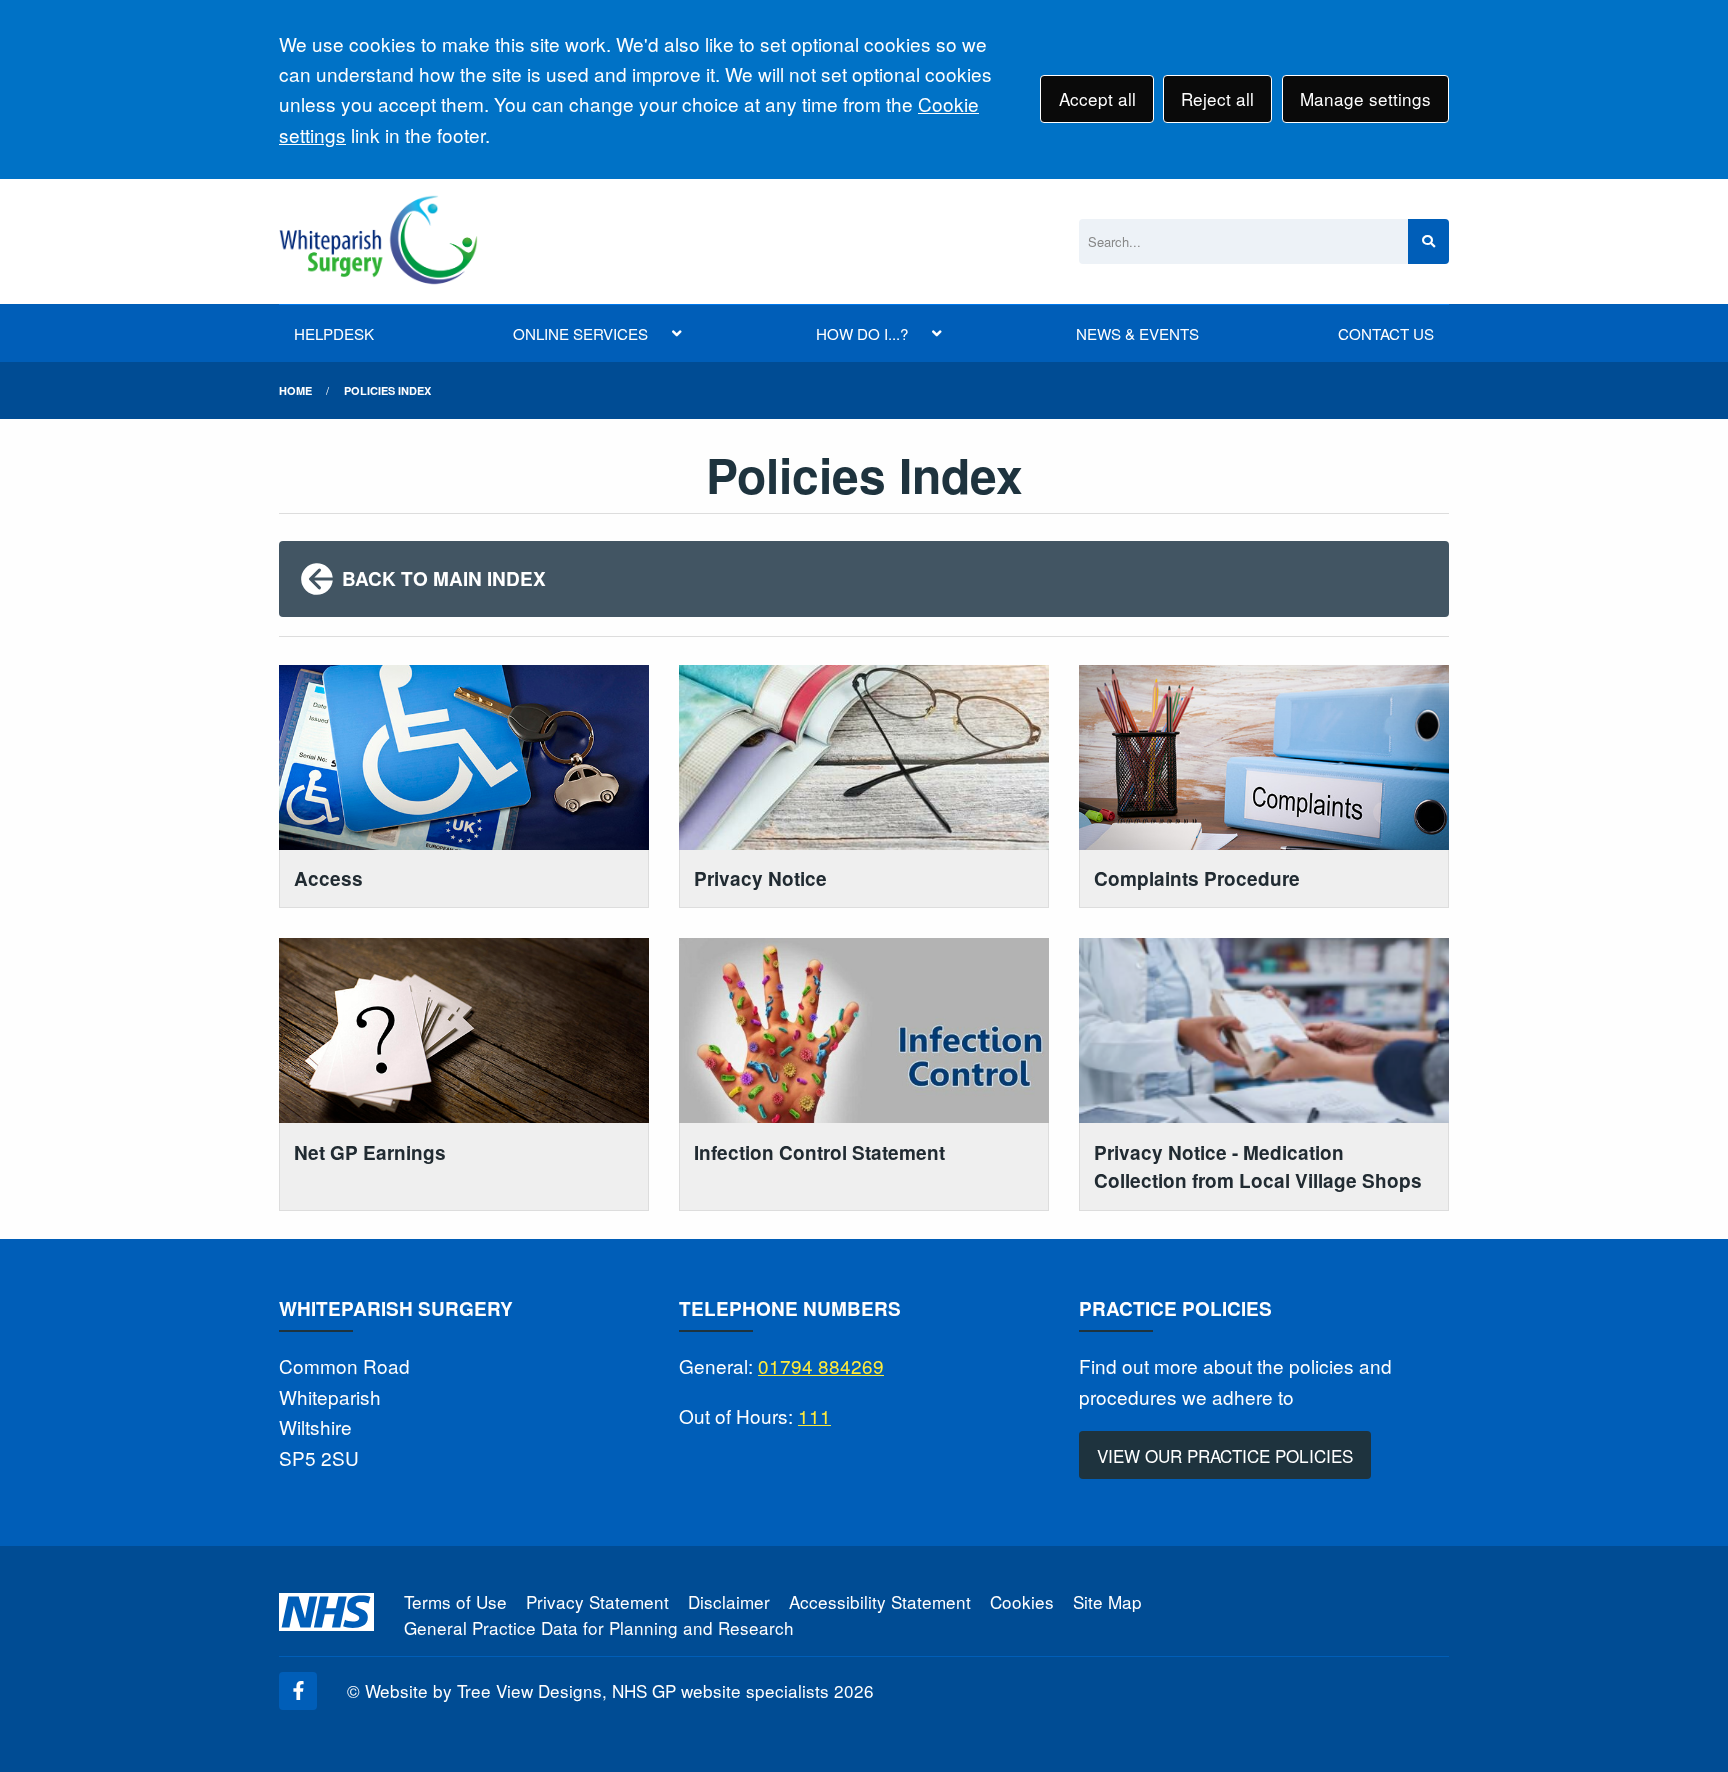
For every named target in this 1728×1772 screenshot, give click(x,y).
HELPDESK (334, 333)
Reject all (1217, 98)
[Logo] (378, 241)
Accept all (1097, 98)
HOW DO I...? (862, 333)
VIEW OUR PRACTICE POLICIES (1225, 1455)
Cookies (1022, 1601)
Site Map (1107, 1601)
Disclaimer (729, 1601)
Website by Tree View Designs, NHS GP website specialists (597, 1690)
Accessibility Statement (880, 1601)
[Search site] (1428, 241)
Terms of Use (455, 1601)
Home (295, 390)
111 (814, 1415)
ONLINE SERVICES (580, 333)
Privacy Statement (597, 1601)
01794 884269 (821, 1365)
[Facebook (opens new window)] (298, 1691)
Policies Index (387, 390)
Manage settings (1365, 98)
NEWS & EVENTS (1137, 333)
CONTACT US (1386, 333)
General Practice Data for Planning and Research (599, 1627)
